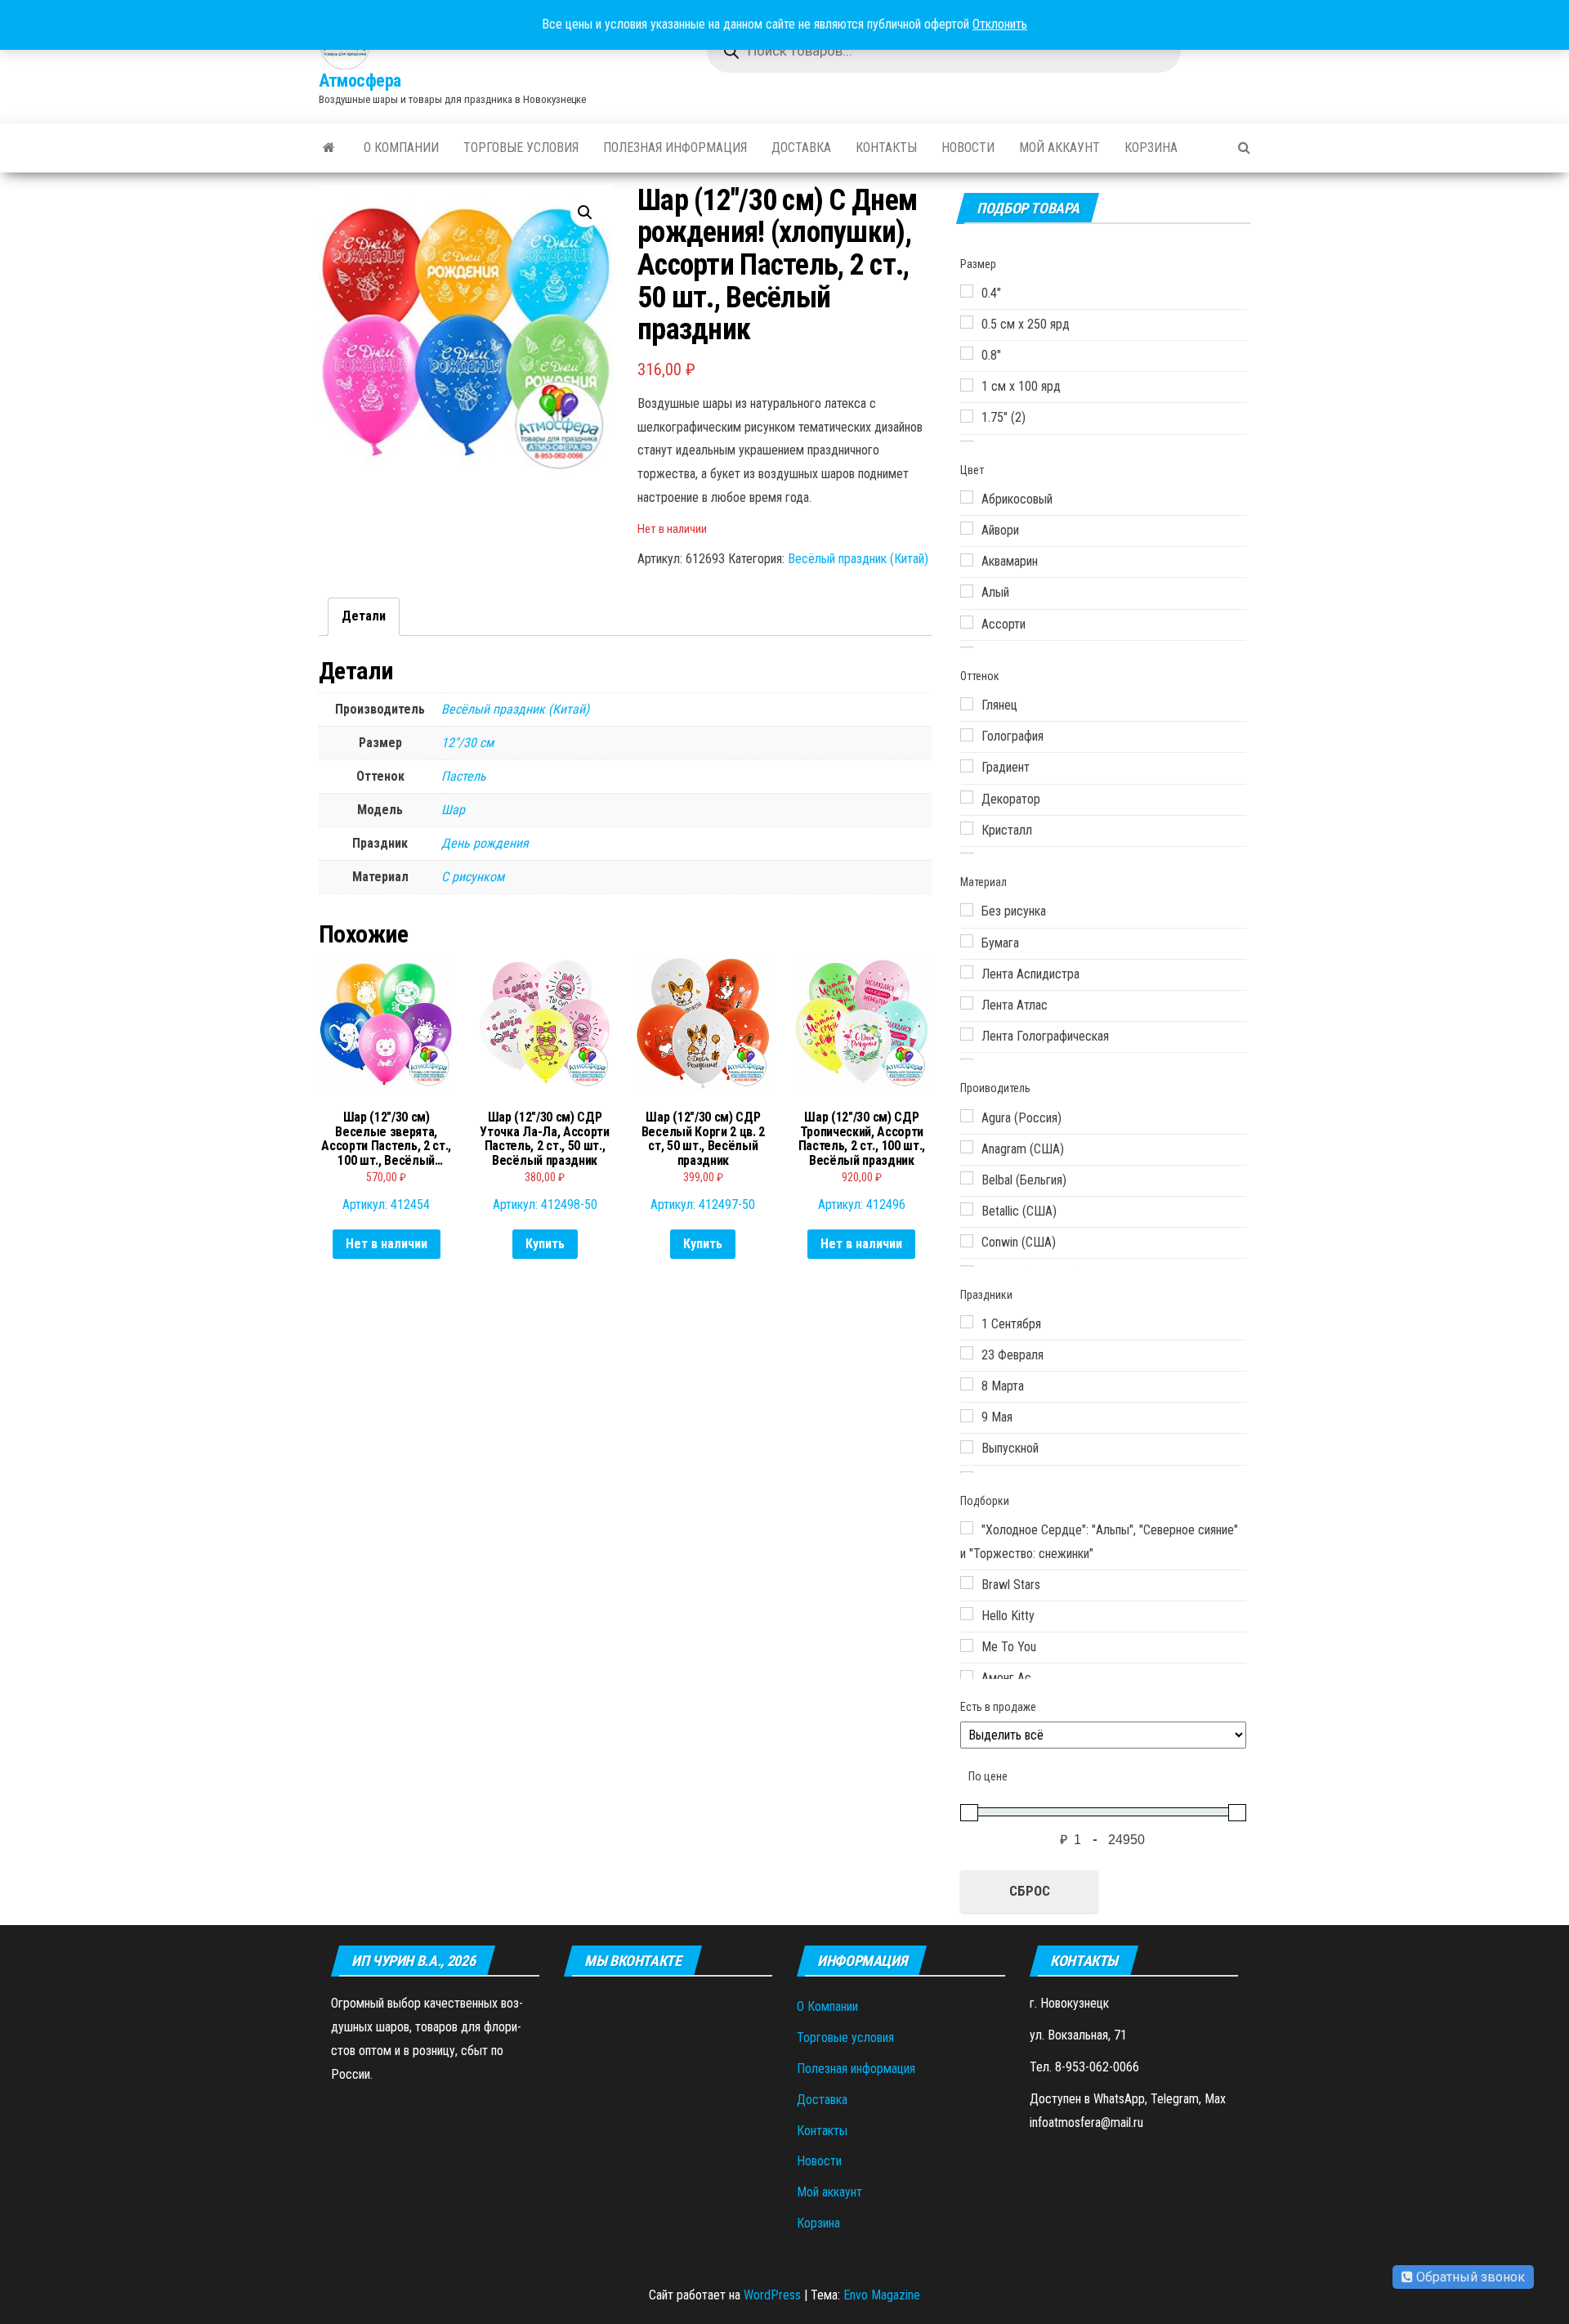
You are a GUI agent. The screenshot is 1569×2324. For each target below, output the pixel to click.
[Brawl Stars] (967, 1583)
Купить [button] (545, 1244)
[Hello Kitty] (967, 1614)
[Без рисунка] (967, 910)
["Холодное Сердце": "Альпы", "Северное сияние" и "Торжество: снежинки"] (967, 1528)
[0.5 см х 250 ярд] (967, 322)
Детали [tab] (364, 616)
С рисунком (473, 877)
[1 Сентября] (967, 1322)
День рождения (485, 843)
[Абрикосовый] (967, 497)
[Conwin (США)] (967, 1241)
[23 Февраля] (967, 1353)
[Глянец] (967, 704)
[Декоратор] (967, 797)
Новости (968, 148)
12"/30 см (467, 743)
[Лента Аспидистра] (967, 972)
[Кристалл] (967, 828)
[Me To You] (967, 1646)
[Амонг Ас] (967, 1677)
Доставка (801, 148)
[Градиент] (967, 766)
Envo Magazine (882, 2295)
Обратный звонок (1469, 2277)
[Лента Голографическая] (967, 1034)
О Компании (401, 148)
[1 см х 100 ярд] (967, 385)
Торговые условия (521, 148)
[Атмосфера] (329, 148)
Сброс (1030, 1891)
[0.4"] (967, 291)
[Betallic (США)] (967, 1209)
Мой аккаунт (1059, 148)
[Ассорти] (967, 622)
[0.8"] (967, 353)
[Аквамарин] (967, 560)
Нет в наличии (387, 1244)
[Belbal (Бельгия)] (967, 1178)
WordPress (772, 2295)
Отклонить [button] (1000, 24)
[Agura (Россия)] (967, 1116)
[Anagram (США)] (967, 1147)
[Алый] (967, 591)
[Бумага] (967, 941)
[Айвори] (967, 528)
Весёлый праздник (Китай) (858, 559)
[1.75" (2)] (967, 416)
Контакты (886, 148)
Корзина (1151, 148)
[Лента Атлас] (967, 1003)
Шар (453, 810)
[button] (585, 213)
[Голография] (967, 735)
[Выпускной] (967, 1447)
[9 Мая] (967, 1416)
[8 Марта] (967, 1384)
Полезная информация (675, 148)
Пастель (464, 776)
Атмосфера (360, 81)
